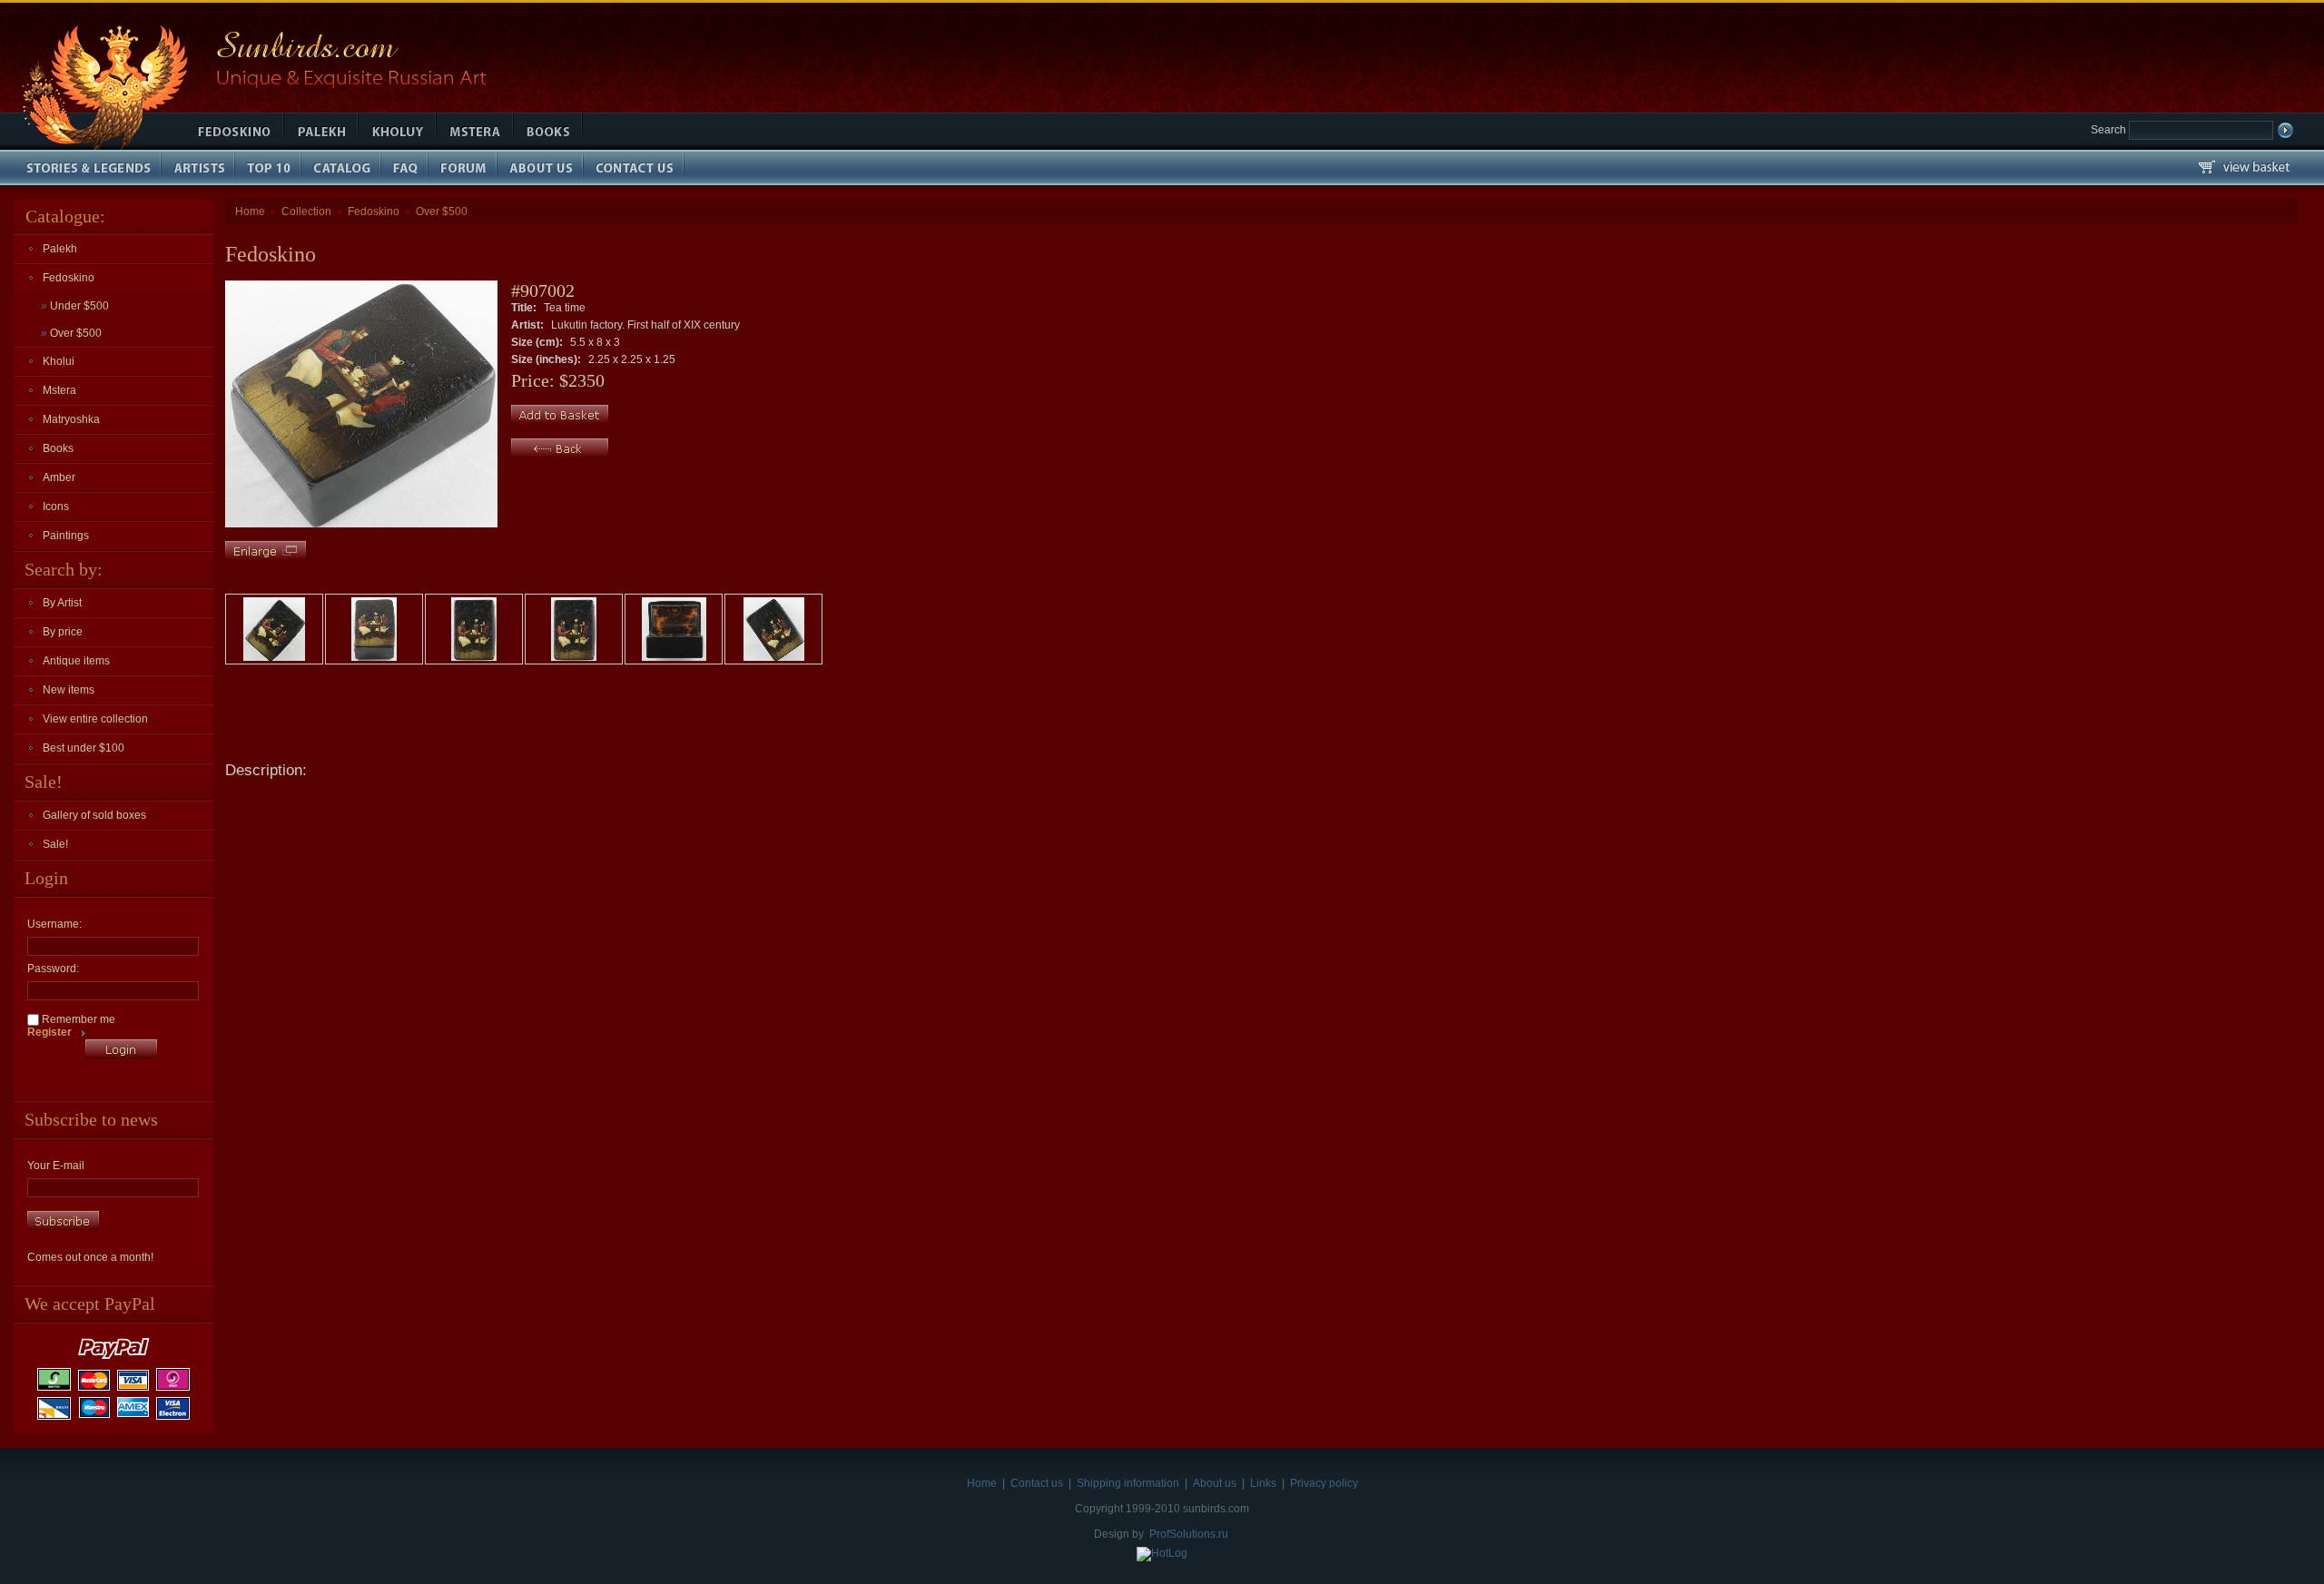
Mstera (59, 390)
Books (58, 448)
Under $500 (75, 306)
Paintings (66, 536)
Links (1263, 1483)
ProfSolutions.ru (1189, 1534)
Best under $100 (84, 748)
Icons (56, 507)
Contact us (1037, 1483)
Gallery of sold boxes (94, 815)
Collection (306, 212)
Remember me (77, 1019)
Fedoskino (69, 278)
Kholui (59, 361)
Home (250, 212)
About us (1215, 1483)
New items (69, 690)
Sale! (55, 844)
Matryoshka (71, 419)
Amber (59, 477)
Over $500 (71, 333)
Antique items (76, 661)
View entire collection (95, 719)
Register (49, 1032)
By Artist (62, 603)
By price (63, 632)
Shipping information (1128, 1483)
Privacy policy (1324, 1483)
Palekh (60, 249)
